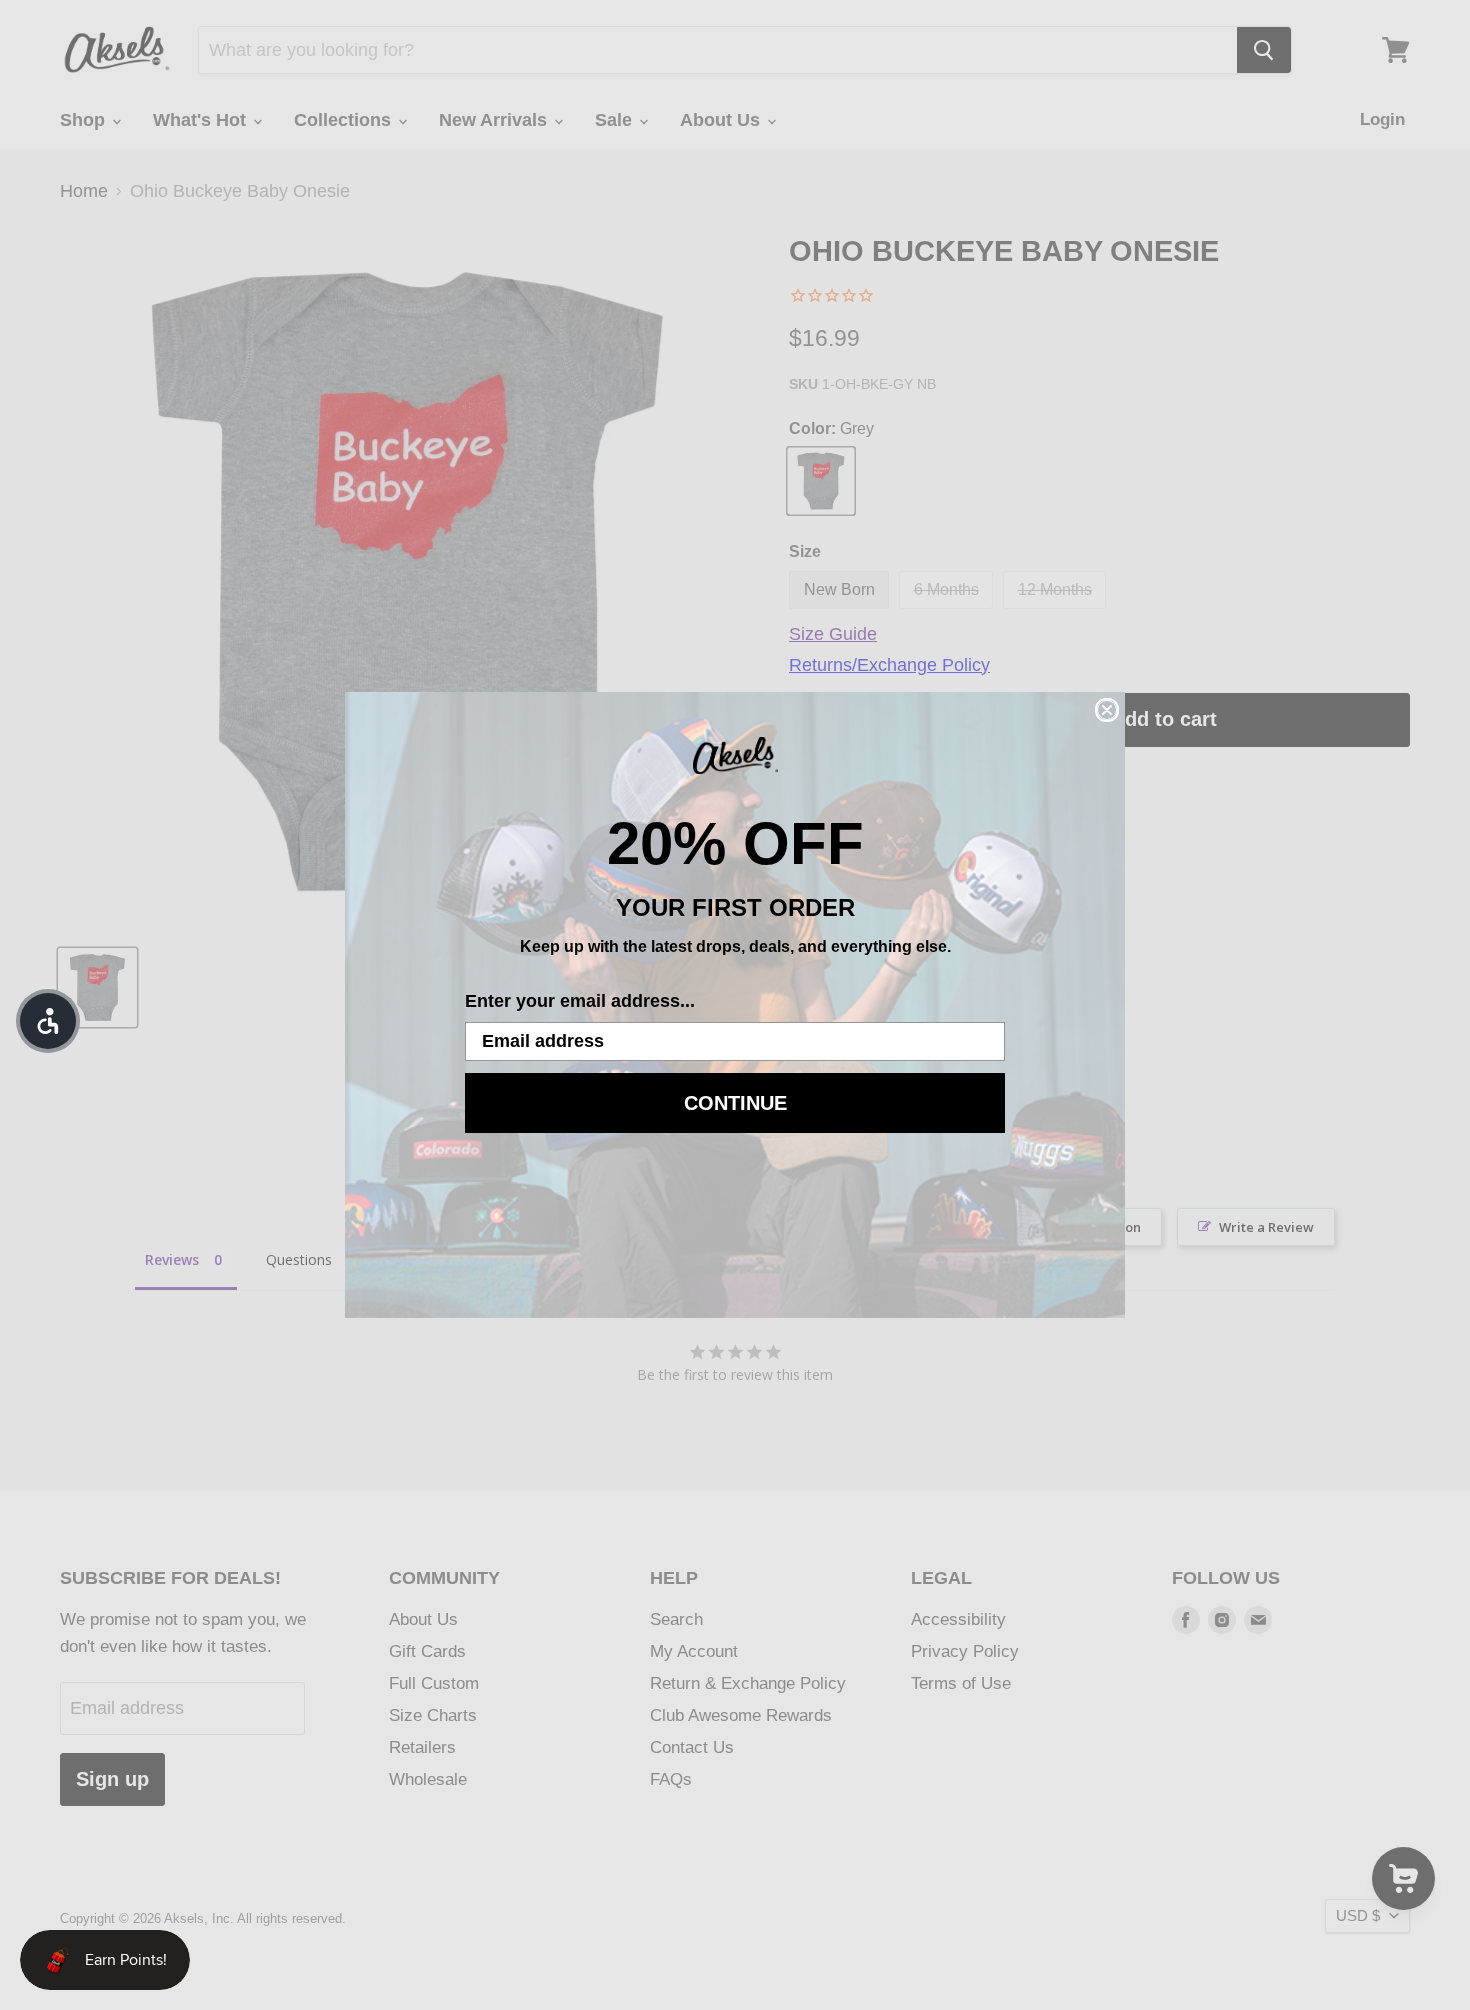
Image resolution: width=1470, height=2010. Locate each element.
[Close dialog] (1107, 710)
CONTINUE (735, 1103)
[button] (48, 1021)
